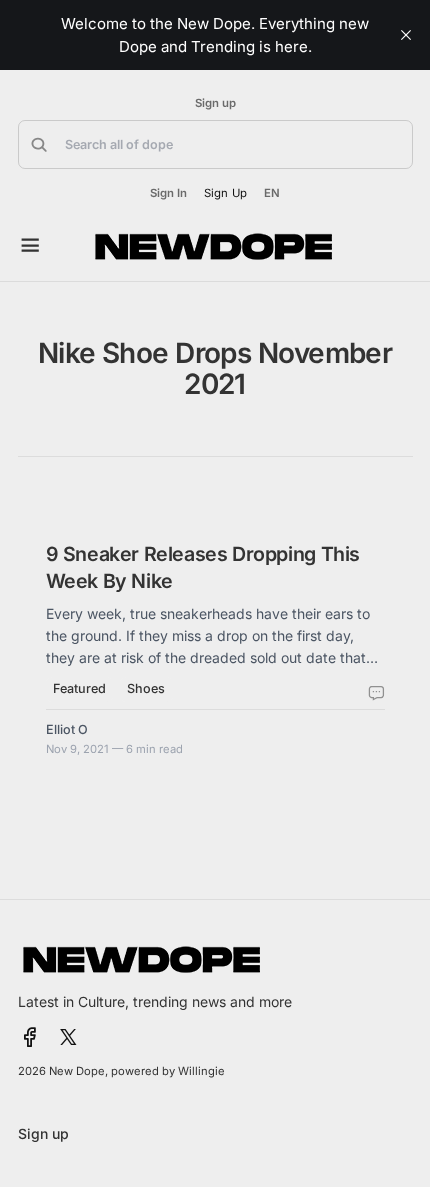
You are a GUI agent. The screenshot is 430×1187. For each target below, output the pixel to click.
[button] (215, 144)
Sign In (168, 193)
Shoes (146, 688)
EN (272, 193)
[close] (406, 35)
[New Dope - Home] (215, 246)
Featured (79, 688)
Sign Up (225, 193)
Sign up (215, 103)
